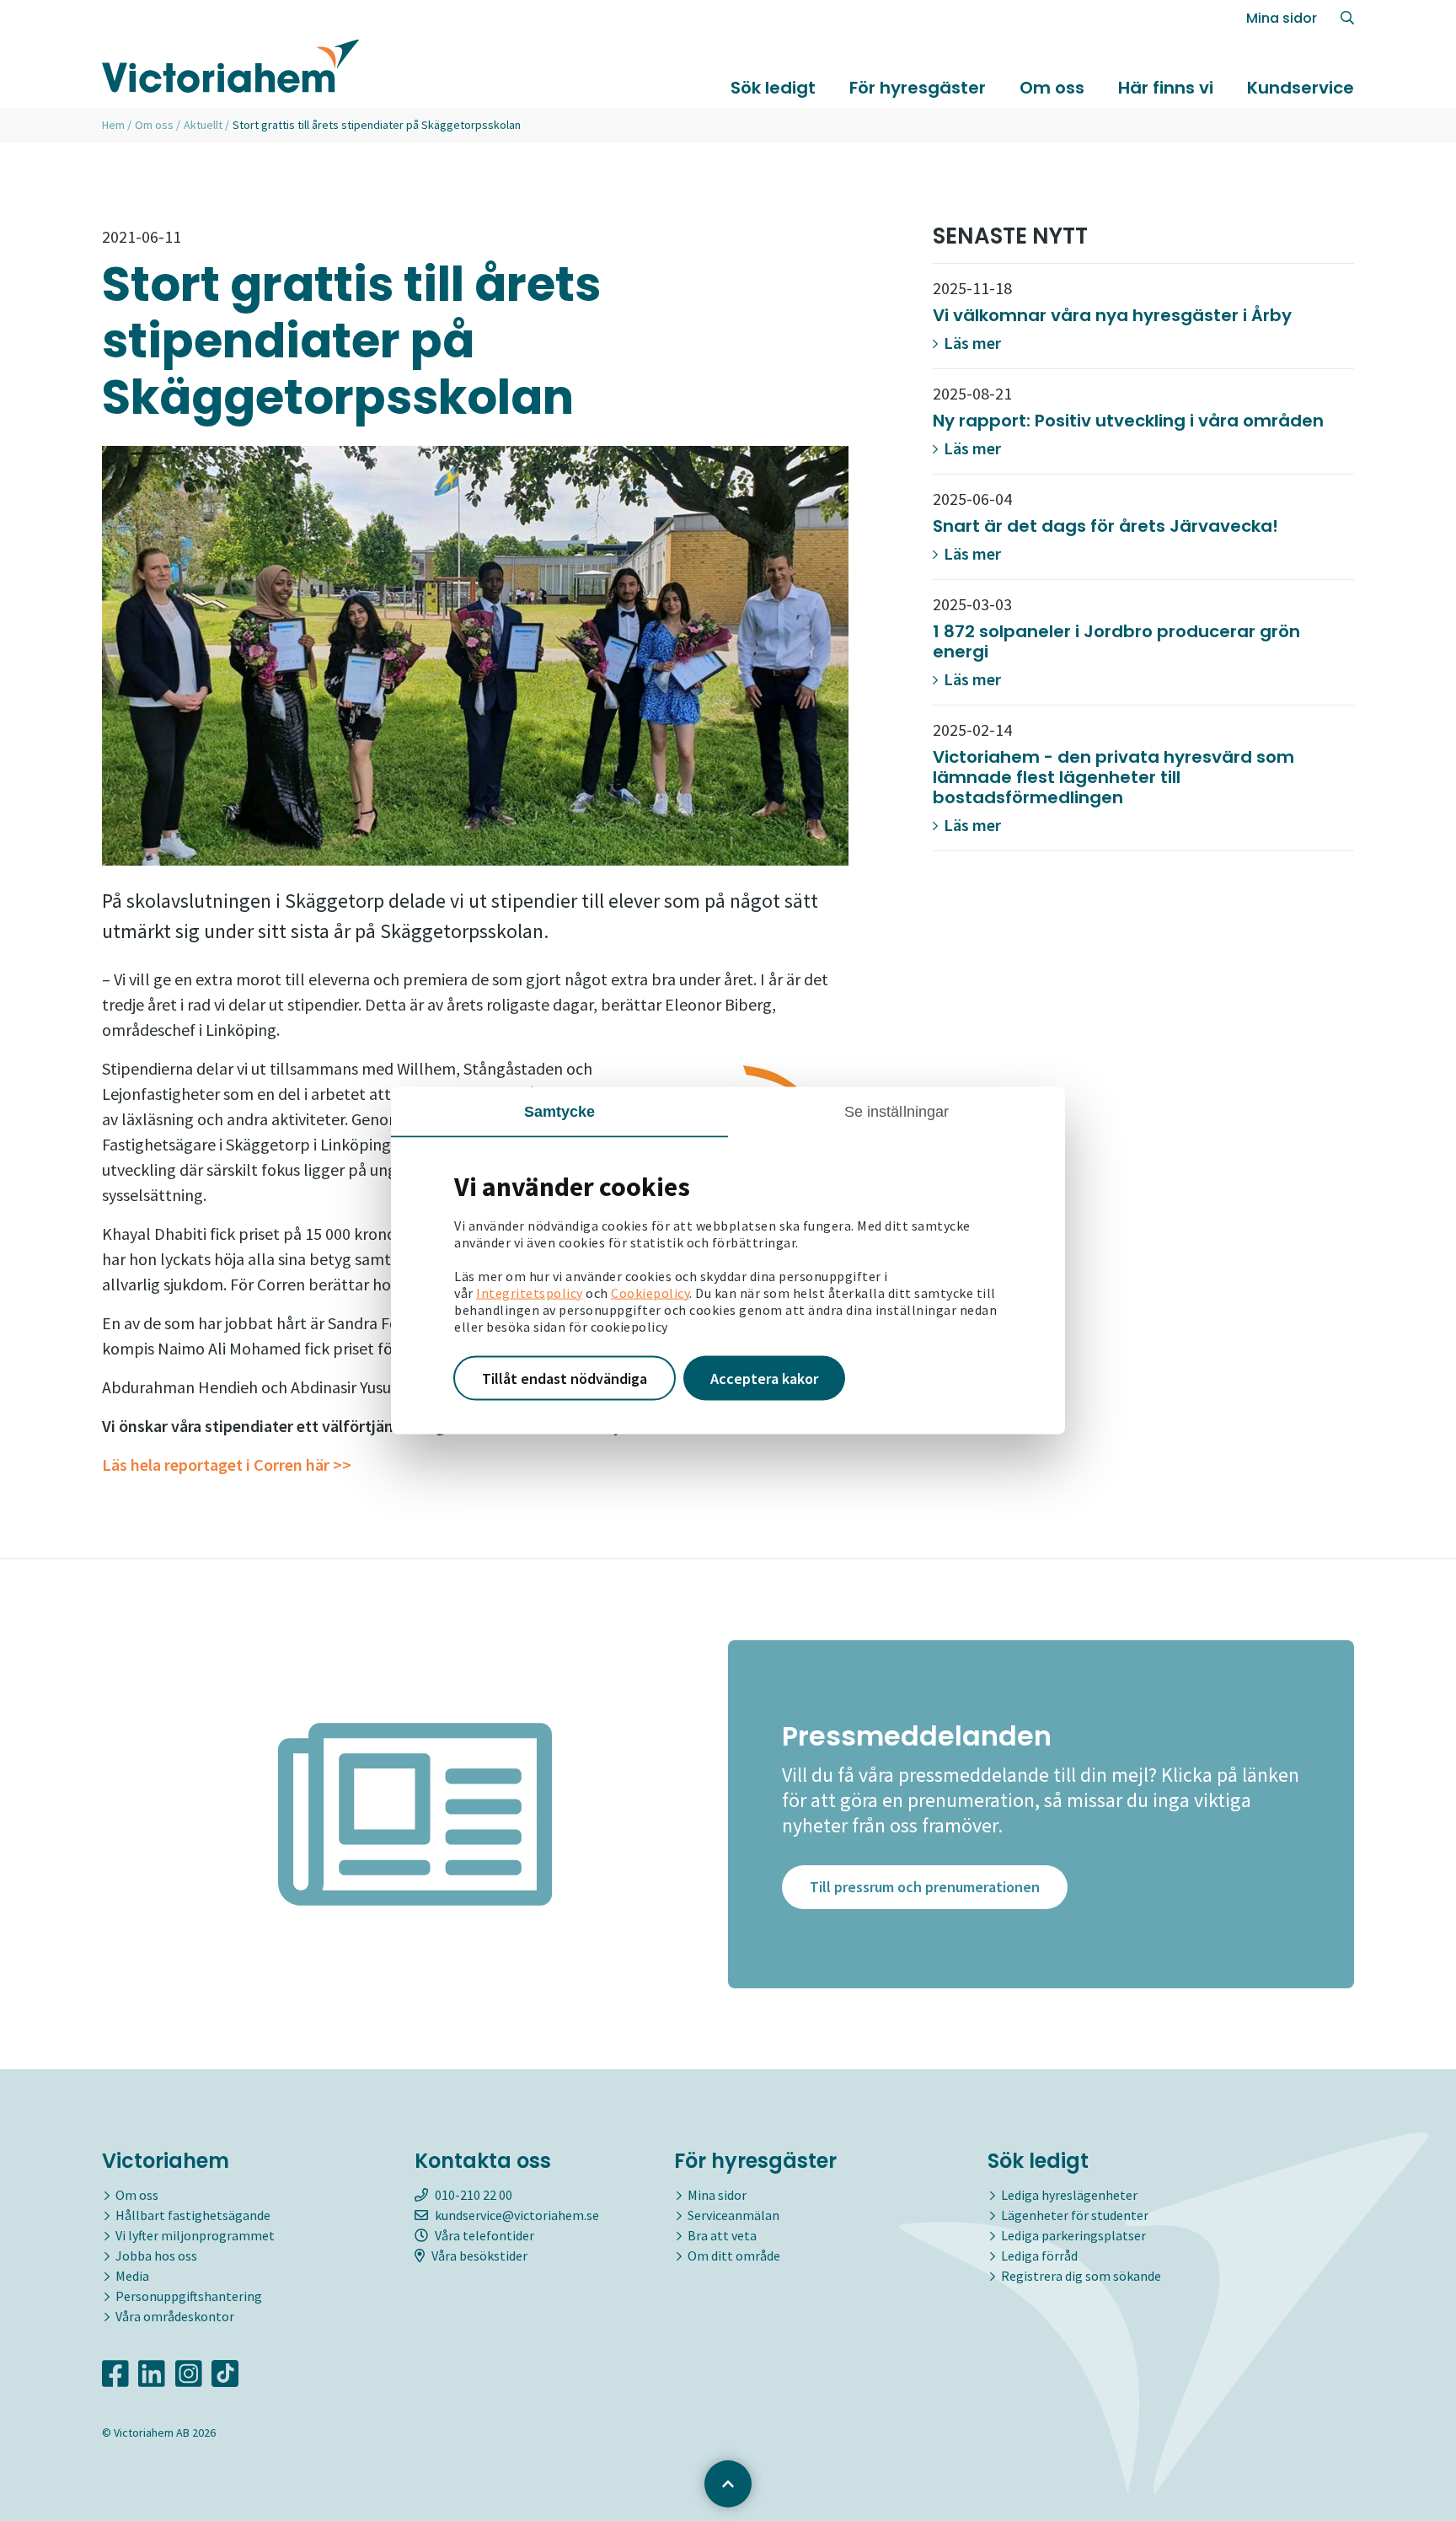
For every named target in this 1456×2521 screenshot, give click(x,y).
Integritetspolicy (530, 1292)
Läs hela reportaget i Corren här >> (227, 1464)
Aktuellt (203, 125)
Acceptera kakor (764, 1378)
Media (132, 2276)
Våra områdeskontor (175, 2316)
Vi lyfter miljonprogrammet (195, 2235)
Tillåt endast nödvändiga (565, 1378)
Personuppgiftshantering (189, 2296)
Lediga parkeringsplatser (1073, 2235)
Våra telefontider (484, 2235)
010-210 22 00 (474, 2195)
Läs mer (971, 343)
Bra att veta (722, 2235)
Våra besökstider (479, 2255)
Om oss (1052, 88)
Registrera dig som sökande (1081, 2276)
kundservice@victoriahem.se (517, 2215)
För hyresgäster (918, 88)
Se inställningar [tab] (897, 1111)
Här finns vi (1166, 88)
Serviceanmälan (733, 2215)
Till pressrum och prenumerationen (925, 1887)
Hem (113, 125)
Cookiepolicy (650, 1292)
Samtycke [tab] (560, 1111)
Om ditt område (734, 2255)
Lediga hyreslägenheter (1069, 2195)
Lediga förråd (1039, 2255)
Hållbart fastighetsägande (193, 2215)
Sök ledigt (773, 88)
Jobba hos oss (156, 2255)
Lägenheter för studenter (1075, 2215)
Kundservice (1301, 88)
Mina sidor (1282, 18)
